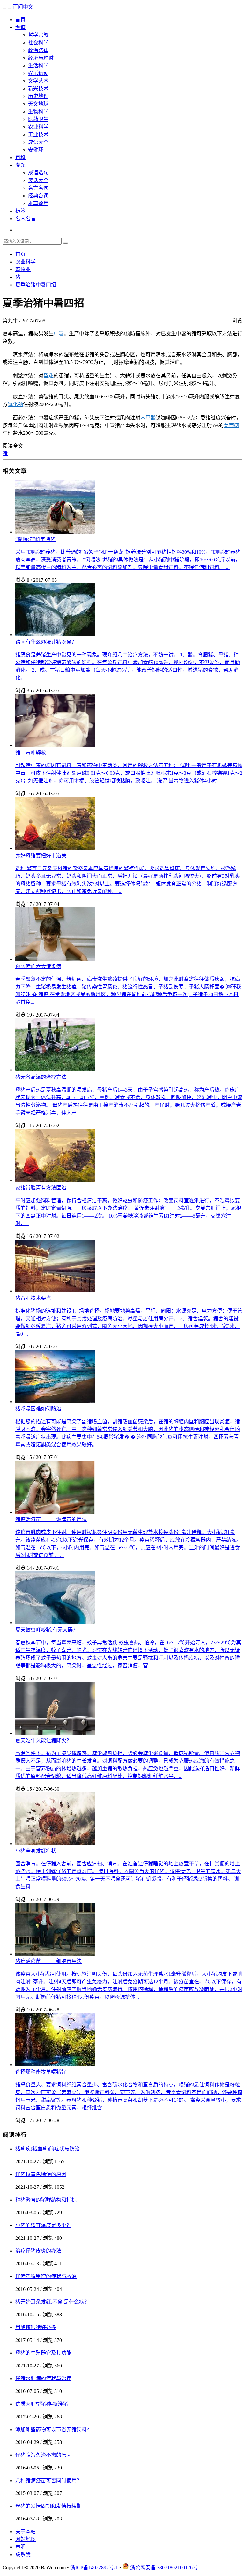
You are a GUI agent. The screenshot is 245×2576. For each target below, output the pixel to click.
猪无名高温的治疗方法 (41, 1077)
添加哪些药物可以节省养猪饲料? (52, 2429)
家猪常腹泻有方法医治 (41, 1188)
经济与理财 (41, 58)
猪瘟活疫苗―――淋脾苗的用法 (51, 1519)
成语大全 (38, 142)
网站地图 (26, 2539)
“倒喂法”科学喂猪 (35, 539)
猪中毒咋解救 (31, 753)
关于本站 (26, 2532)
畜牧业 (23, 269)
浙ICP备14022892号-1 (94, 2568)
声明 (20, 2547)
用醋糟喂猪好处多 (36, 2327)
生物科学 (38, 111)
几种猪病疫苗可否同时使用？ (48, 2480)
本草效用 (38, 203)
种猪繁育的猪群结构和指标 (46, 2200)
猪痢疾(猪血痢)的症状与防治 (48, 2149)
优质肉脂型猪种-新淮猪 (42, 2404)
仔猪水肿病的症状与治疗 (43, 2378)
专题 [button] (20, 165)
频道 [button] (20, 27)
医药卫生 (38, 119)
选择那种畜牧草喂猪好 (41, 2072)
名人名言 (26, 219)
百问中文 (23, 7)
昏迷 (48, 376)
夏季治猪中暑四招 (36, 285)
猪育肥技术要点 (33, 1298)
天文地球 (38, 104)
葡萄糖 (231, 425)
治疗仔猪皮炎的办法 (38, 2251)
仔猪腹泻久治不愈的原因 (43, 2455)
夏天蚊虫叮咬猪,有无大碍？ (47, 1630)
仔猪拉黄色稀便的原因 (41, 2174)
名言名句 (38, 188)
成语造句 (38, 173)
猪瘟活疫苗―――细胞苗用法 (48, 1961)
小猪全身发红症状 (36, 1851)
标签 (20, 211)
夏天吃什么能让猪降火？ (43, 1740)
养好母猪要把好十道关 (41, 856)
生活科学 (38, 66)
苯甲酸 (148, 418)
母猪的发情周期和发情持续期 (48, 2506)
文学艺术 (38, 81)
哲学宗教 (38, 35)
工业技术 (38, 134)
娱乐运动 (38, 73)
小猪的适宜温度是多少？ (43, 2225)
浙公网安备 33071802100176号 (163, 2568)
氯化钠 (15, 404)
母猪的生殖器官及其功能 (43, 2353)
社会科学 (38, 43)
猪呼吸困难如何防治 (38, 1409)
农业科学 (38, 127)
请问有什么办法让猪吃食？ (46, 642)
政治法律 (38, 50)
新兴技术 (38, 89)
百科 (20, 157)
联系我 (23, 2554)
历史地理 (38, 96)
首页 (20, 20)
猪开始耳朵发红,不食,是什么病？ (52, 2302)
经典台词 (38, 196)
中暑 (59, 333)
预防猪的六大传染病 (38, 966)
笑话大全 (38, 180)
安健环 (36, 150)
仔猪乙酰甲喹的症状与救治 (46, 2276)
